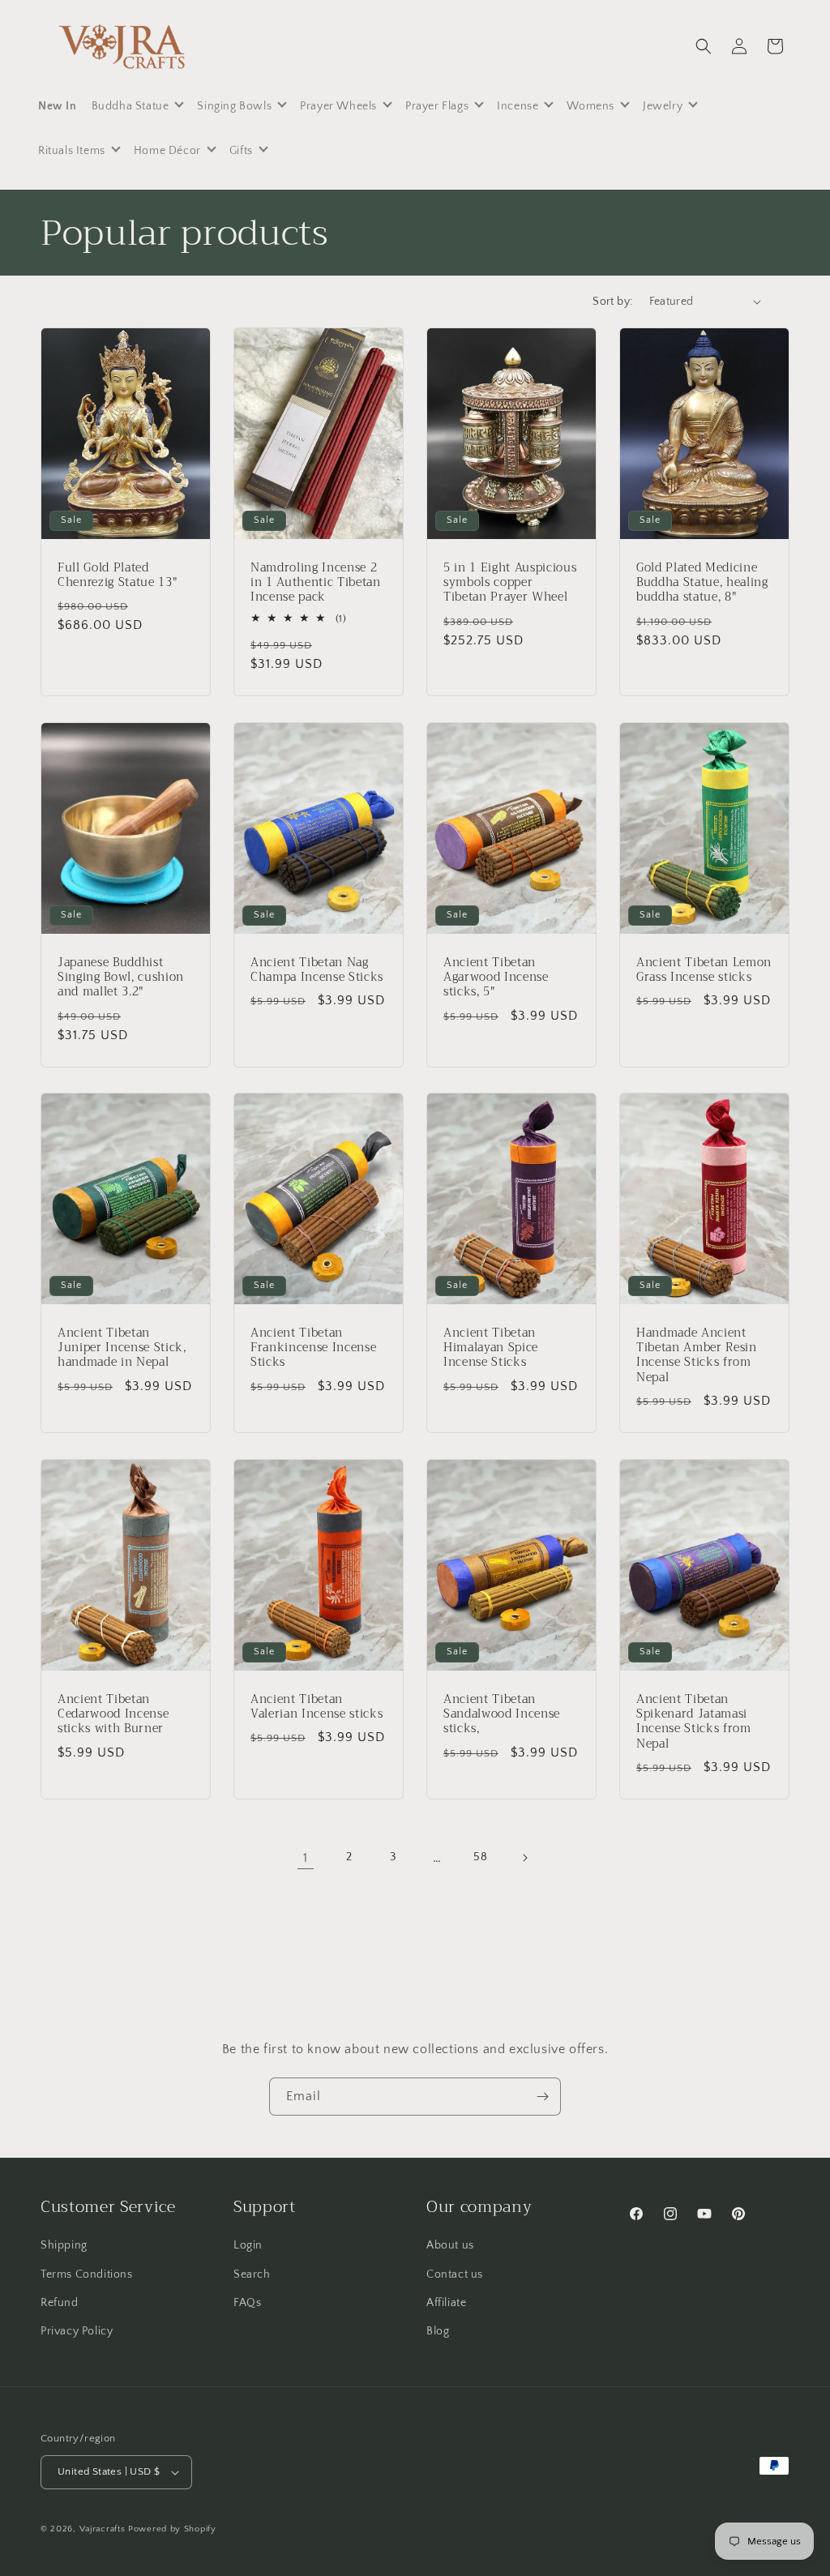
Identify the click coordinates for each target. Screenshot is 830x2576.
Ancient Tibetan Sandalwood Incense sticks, (502, 1715)
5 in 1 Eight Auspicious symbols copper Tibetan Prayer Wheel (510, 583)
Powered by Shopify (172, 2529)
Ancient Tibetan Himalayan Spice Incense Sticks (491, 1348)
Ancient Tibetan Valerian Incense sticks (317, 1707)
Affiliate (446, 2303)
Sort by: (612, 302)
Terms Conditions (87, 2274)
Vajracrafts (103, 2529)
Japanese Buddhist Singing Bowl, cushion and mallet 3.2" (121, 978)
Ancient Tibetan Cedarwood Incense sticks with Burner (113, 1715)
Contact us (455, 2274)
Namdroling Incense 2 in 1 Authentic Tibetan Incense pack (316, 583)
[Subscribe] (542, 2097)
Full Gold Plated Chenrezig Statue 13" (118, 576)
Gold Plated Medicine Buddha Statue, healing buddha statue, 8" (702, 583)
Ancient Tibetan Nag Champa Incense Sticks (317, 970)
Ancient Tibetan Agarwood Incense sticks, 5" (496, 978)
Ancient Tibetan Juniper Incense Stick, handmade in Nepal (122, 1348)
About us (450, 2245)
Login (248, 2245)
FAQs (247, 2303)
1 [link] (306, 1858)
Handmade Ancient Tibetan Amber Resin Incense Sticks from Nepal (697, 1356)
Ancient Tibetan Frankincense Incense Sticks (313, 1348)
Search (252, 2274)
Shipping (64, 2245)
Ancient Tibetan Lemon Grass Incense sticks (704, 970)
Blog (438, 2331)
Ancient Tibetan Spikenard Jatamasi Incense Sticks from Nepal (694, 1722)
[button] (704, 46)
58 (480, 1857)
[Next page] (524, 1858)
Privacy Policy (77, 2331)
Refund (60, 2303)
